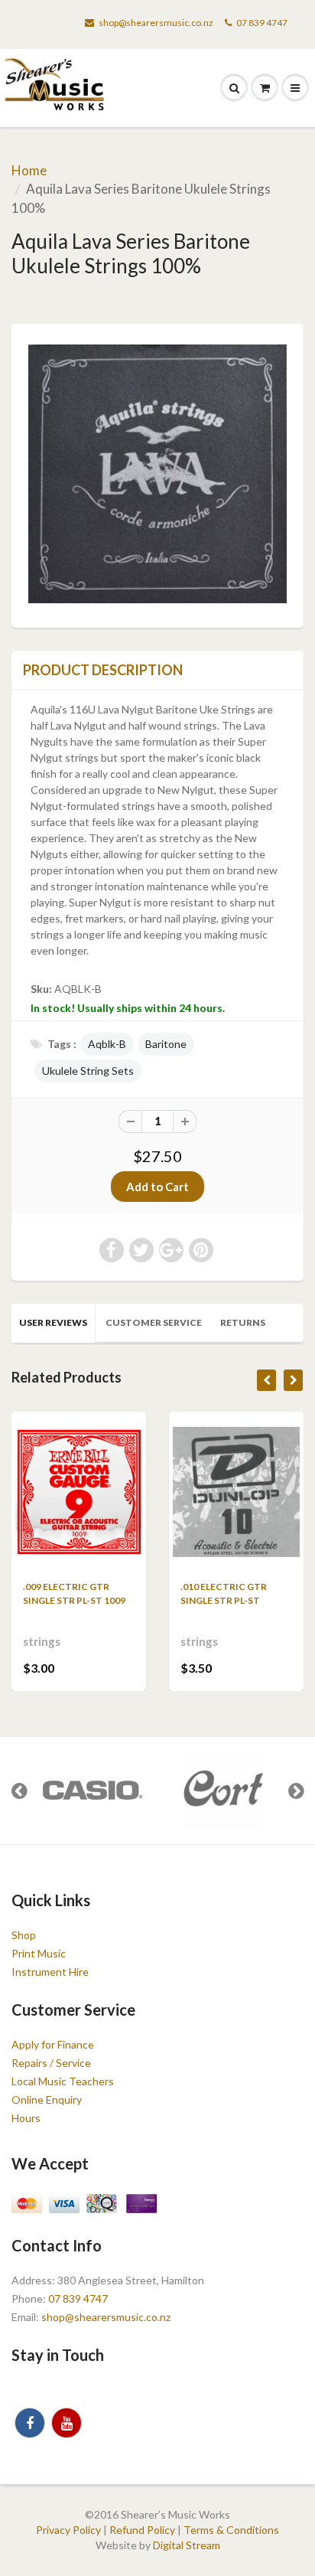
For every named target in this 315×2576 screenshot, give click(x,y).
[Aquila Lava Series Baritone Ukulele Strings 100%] (157, 474)
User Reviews (53, 1322)
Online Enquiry (47, 2099)
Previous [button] (19, 1791)
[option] (92, 1791)
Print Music (39, 1953)
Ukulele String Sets (88, 1071)
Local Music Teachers (63, 2081)
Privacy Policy (68, 2530)
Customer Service (154, 1322)
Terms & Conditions (231, 2530)
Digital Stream (187, 2545)
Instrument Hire (50, 1972)
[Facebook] (30, 2423)
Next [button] (296, 1791)
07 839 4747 (262, 23)
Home (29, 170)
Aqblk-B (107, 1044)
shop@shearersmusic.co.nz (156, 23)
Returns (243, 1322)
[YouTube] (67, 2423)
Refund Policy (142, 2530)
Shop (24, 1935)
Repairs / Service (51, 2063)
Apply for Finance (53, 2044)
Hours (26, 2118)
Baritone (166, 1044)
